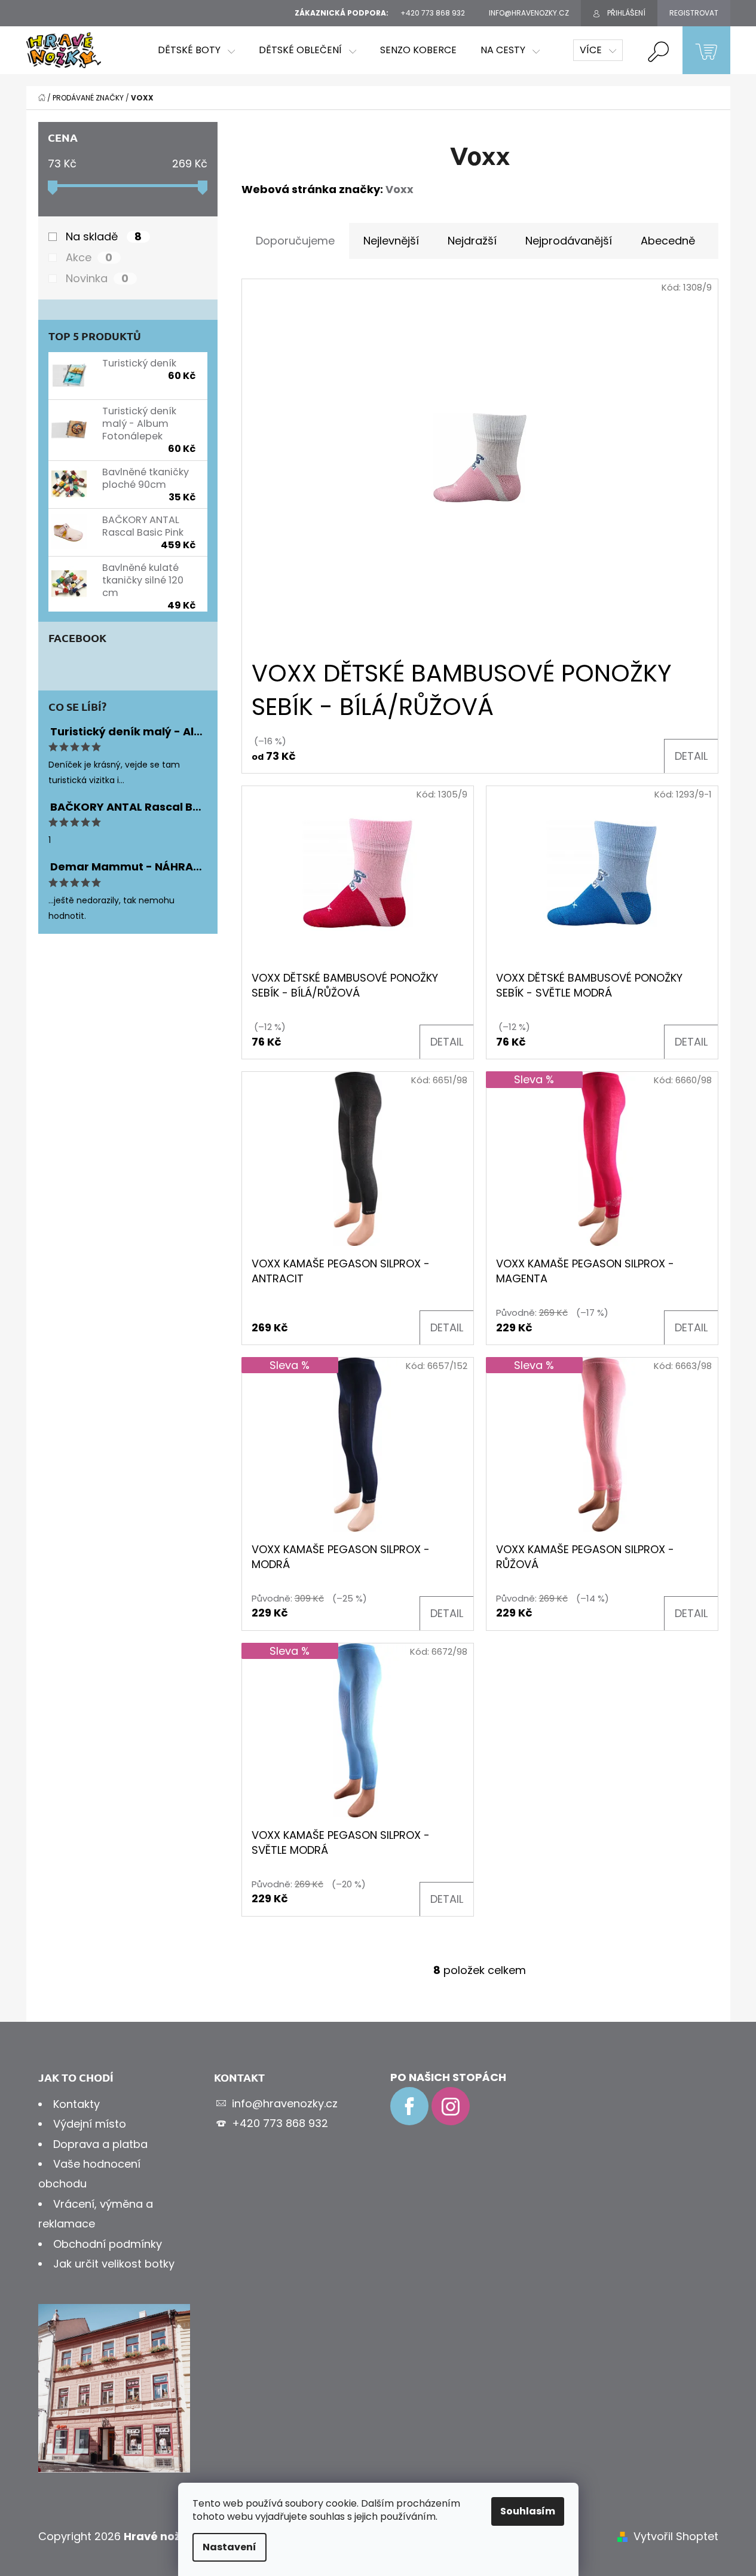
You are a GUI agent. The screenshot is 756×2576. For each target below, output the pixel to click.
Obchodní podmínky (108, 2244)
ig (451, 2106)
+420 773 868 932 (280, 2123)
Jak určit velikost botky (114, 2264)
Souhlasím (528, 2511)
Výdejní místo (90, 2124)
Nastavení (229, 2547)
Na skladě (104, 237)
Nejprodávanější (569, 241)
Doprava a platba (100, 2144)
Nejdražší (472, 241)
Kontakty (76, 2104)
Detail (691, 756)
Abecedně (668, 241)
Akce (89, 258)
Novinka (97, 279)
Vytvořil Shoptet (676, 2536)
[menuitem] (196, 50)
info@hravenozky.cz (285, 2103)
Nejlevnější (391, 241)
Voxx (400, 189)
